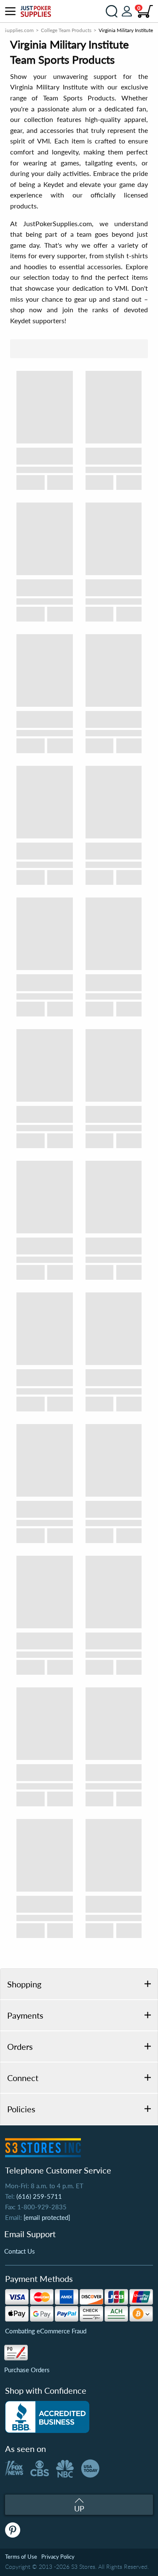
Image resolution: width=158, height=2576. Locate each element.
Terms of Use (21, 2557)
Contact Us (20, 2251)
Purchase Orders (27, 2370)
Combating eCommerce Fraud (46, 2331)
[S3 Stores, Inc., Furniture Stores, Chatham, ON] (47, 2417)
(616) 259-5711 (39, 2196)
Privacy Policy (58, 2557)
